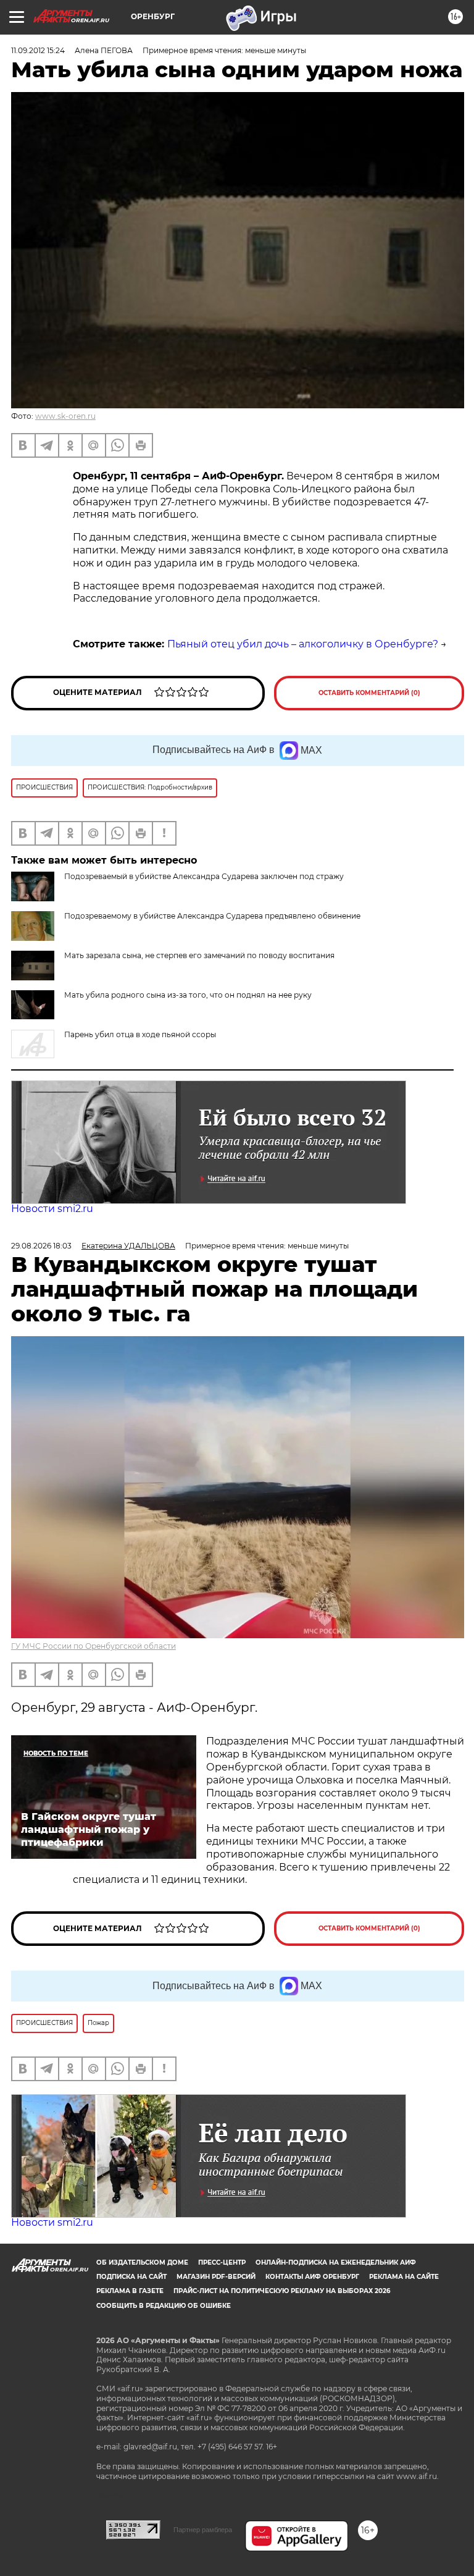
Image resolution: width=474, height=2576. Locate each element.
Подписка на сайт (131, 2277)
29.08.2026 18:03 (41, 1246)
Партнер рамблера (203, 2530)
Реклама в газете (130, 2291)
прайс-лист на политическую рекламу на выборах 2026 (282, 2291)
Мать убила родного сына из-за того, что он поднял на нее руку (188, 995)
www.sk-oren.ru (65, 416)
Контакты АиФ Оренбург (312, 2277)
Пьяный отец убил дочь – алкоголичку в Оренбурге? (303, 644)
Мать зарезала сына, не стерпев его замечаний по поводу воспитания (199, 955)
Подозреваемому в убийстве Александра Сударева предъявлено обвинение (212, 916)
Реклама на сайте (404, 2277)
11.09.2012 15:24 (38, 50)
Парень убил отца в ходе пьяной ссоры (140, 1034)
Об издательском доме (142, 2262)
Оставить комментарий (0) (369, 693)
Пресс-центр (222, 2262)
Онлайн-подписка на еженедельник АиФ (336, 2262)
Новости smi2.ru (52, 1209)
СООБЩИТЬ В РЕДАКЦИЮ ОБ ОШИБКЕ (164, 2306)
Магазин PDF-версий (216, 2277)
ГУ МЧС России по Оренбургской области (94, 1646)
